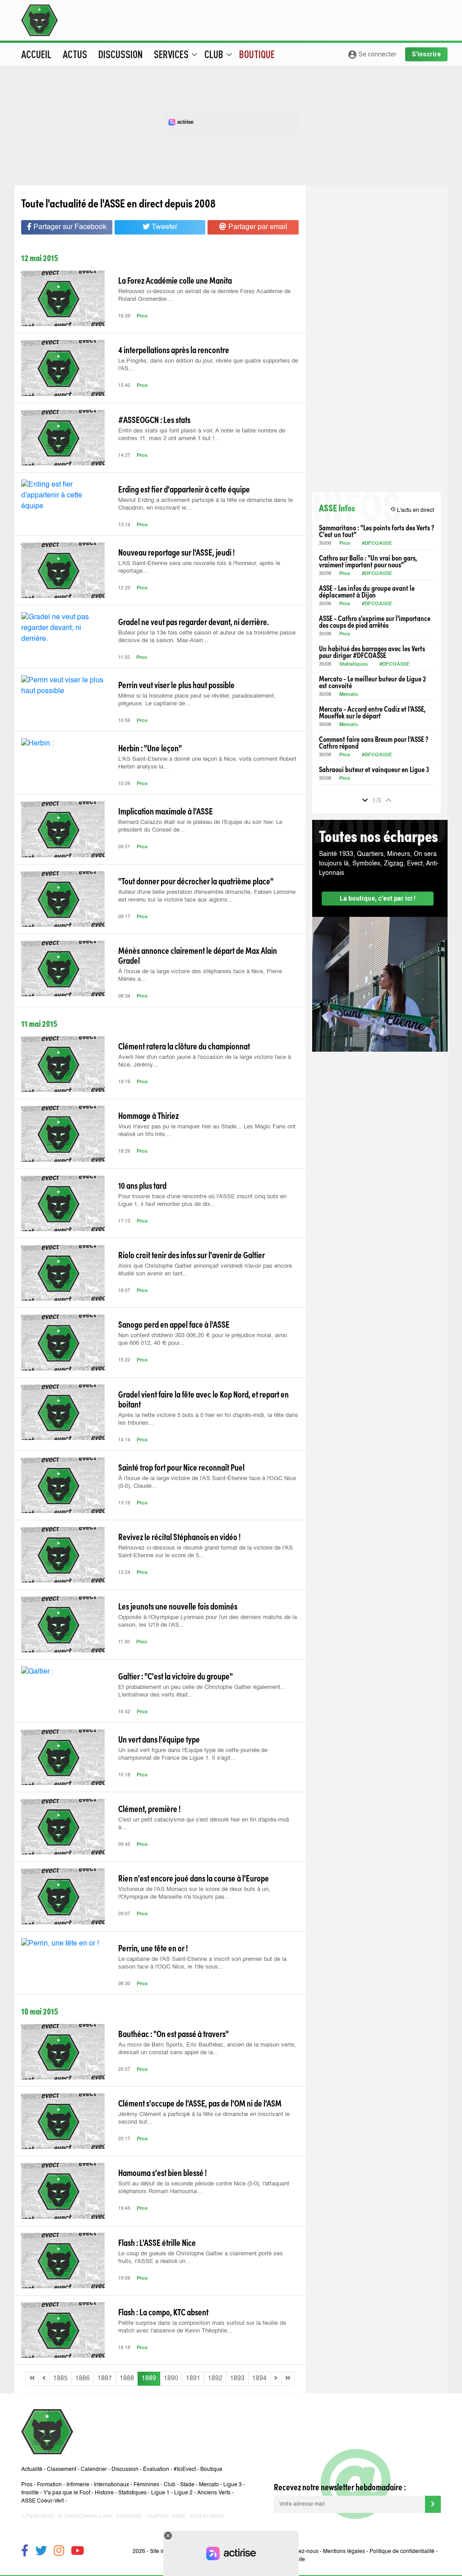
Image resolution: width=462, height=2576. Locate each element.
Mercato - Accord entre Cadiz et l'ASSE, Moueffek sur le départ (372, 712)
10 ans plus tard (142, 1185)
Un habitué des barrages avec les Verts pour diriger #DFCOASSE (372, 652)
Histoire (104, 2493)
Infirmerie (78, 2485)
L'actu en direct (412, 510)
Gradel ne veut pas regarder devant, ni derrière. (194, 621)
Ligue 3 (233, 2485)
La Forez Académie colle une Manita (175, 280)
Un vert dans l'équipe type (159, 1739)
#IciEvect (185, 2470)
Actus (75, 54)
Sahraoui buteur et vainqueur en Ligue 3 (374, 769)
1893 (237, 2378)
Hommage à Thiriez (148, 1115)
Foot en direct (207, 2516)
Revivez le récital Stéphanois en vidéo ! (179, 1536)
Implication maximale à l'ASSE (166, 811)
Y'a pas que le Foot (67, 2493)
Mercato (349, 695)
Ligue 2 (183, 2493)
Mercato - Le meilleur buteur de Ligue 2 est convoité (372, 682)
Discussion (120, 54)
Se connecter (372, 55)
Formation (49, 2485)
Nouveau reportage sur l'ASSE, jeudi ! (176, 552)
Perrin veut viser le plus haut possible (176, 685)
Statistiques (353, 665)
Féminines (146, 2485)
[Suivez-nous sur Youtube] (77, 2552)
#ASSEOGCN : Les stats (154, 419)
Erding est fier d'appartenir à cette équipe (184, 489)
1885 (60, 2378)
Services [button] (176, 54)
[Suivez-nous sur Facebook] (25, 2552)
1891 (193, 2378)
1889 (149, 2378)
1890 (171, 2378)
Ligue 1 (160, 2493)
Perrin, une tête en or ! (153, 1948)
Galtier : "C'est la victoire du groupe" (176, 1676)
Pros (142, 316)
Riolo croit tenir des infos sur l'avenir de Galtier (192, 1255)
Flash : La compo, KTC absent (163, 2312)
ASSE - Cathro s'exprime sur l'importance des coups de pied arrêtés (375, 621)
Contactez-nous (299, 2552)
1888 (127, 2378)
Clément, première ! (149, 1808)
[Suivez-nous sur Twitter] (41, 2552)
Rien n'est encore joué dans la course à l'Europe (194, 1878)
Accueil (36, 54)
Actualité (32, 2470)
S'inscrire (426, 54)
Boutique (257, 54)
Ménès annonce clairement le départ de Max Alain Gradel (198, 955)
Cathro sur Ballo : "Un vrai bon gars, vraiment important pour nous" (368, 561)
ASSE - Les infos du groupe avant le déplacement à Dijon (367, 591)
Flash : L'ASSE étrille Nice (157, 2242)
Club (170, 2485)
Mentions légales (344, 2552)
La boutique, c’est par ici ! (378, 898)
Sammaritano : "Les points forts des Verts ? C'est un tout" (377, 531)
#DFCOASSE (377, 544)
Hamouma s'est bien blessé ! (162, 2172)
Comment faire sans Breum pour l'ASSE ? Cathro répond (374, 742)
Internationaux (111, 2485)
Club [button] (218, 54)
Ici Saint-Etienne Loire (85, 2516)
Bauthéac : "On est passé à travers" (173, 2033)
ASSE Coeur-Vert (42, 2501)
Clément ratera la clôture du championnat (184, 1046)
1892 (215, 2378)
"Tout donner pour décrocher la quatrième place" (196, 881)
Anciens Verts (214, 2493)
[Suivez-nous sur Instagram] (59, 2552)
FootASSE (129, 2516)
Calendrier (94, 2470)
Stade (187, 2485)
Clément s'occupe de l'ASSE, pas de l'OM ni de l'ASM (200, 2103)
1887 (105, 2378)
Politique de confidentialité (402, 2552)
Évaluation (156, 2470)
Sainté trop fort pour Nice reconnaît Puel (181, 1467)
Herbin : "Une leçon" (150, 748)
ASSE (179, 2516)
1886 (83, 2378)
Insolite (30, 2493)
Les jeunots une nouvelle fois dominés (178, 1606)
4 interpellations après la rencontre (174, 350)
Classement (62, 2470)
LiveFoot (157, 2516)
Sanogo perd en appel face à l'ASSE (174, 1324)
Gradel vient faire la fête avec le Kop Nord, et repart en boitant (203, 1399)
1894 (259, 2378)
